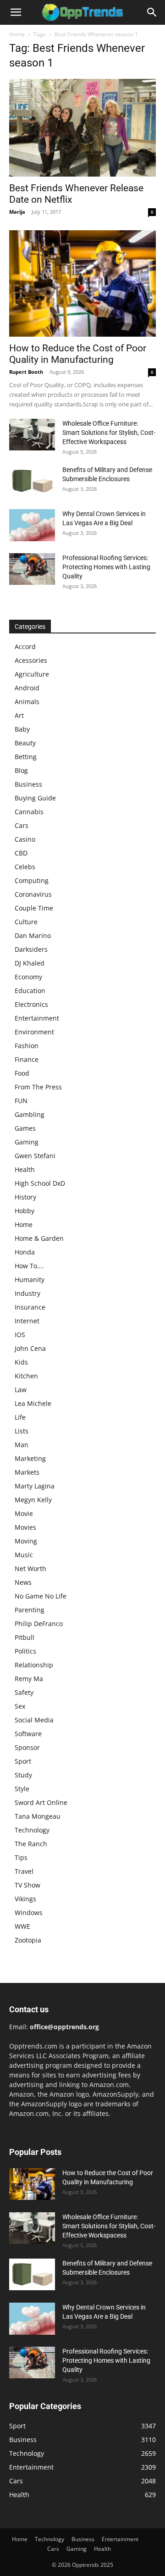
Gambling (30, 1114)
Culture (26, 922)
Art (19, 715)
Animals (27, 702)
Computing (32, 880)
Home (17, 34)
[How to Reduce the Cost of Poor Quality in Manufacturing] (82, 283)
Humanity (30, 1280)
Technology (32, 1830)
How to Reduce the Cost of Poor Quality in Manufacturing (78, 354)
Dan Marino (33, 935)
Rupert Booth (26, 372)
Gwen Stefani (35, 1156)
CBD (21, 853)
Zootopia (28, 1940)
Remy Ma (29, 1679)
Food (22, 1073)
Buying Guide (35, 798)
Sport (23, 1761)
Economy (28, 977)
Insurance (30, 1307)
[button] (16, 12)
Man (22, 1445)
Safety (24, 1692)
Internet (27, 1321)
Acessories (31, 660)
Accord (25, 647)
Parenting (30, 1610)
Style (22, 1789)
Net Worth (30, 1568)
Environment (34, 1032)
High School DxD (40, 1183)
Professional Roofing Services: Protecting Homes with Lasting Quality (106, 567)
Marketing (30, 1458)
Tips (21, 1857)
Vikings (25, 1899)
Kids (21, 1362)
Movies (25, 1527)
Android (27, 688)
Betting (26, 757)
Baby (22, 729)
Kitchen (26, 1376)
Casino (25, 839)
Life (20, 1417)
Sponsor (27, 1747)
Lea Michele (33, 1403)
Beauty (25, 743)
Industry (27, 1293)
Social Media (34, 1720)
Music (24, 1555)
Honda (25, 1252)
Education (30, 991)
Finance (27, 1059)
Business (28, 784)
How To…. (29, 1266)
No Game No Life (41, 1596)
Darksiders (31, 949)
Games (25, 1128)
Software (28, 1734)
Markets (27, 1472)
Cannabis (29, 812)
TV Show (27, 1885)
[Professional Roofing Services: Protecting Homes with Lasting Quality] (32, 569)
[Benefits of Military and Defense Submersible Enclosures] (32, 481)
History (25, 1197)
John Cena (30, 1348)
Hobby (25, 1211)
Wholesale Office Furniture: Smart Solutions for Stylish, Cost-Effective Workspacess (109, 433)
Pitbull (25, 1637)
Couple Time (34, 908)
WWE (22, 1926)
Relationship (34, 1665)
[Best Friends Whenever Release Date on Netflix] (82, 128)
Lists (22, 1431)
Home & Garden (39, 1238)
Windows (29, 1913)
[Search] (152, 12)
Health (25, 1169)
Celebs (25, 867)
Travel (24, 1871)
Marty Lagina (35, 1486)
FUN (21, 1101)
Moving (26, 1541)
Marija (17, 212)
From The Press (38, 1087)
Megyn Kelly (33, 1500)
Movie (24, 1513)
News (23, 1582)
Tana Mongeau (38, 1816)
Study (23, 1775)
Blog (21, 770)
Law (21, 1390)
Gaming (27, 1142)
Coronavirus (33, 894)
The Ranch (31, 1844)
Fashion (27, 1046)
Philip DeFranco (39, 1624)
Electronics (31, 1004)
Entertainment (37, 1018)
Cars (22, 825)
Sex (20, 1706)
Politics (25, 1651)
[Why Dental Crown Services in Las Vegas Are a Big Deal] (32, 525)
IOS (20, 1335)
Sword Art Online (41, 1802)
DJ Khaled (30, 963)
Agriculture (32, 674)
